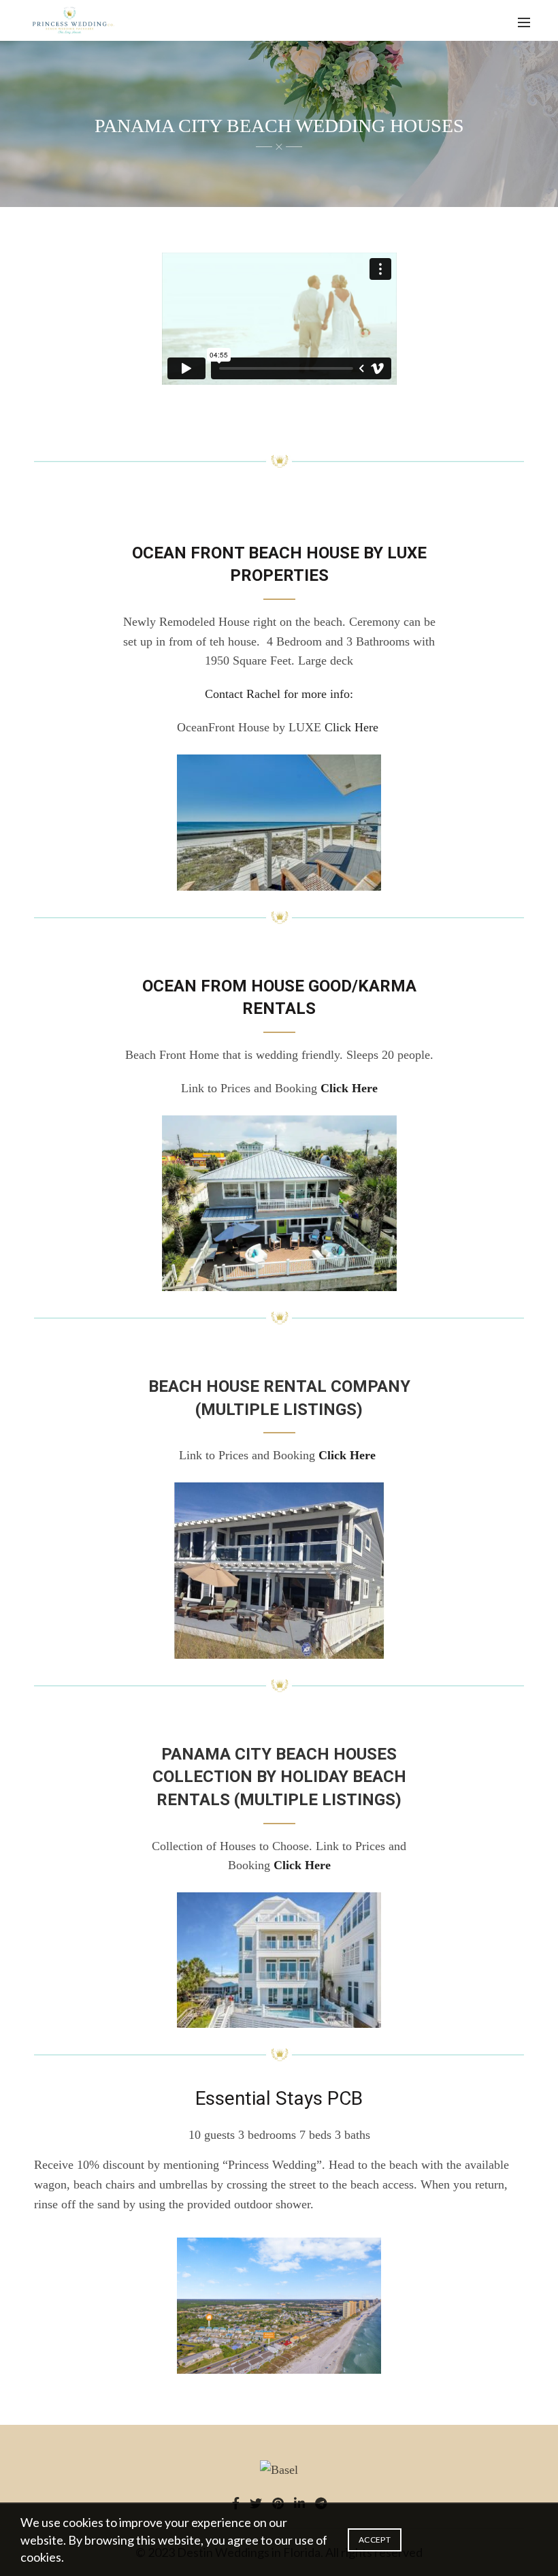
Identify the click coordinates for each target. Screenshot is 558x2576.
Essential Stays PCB (279, 2098)
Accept (375, 2540)
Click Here (351, 727)
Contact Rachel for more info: (279, 694)
